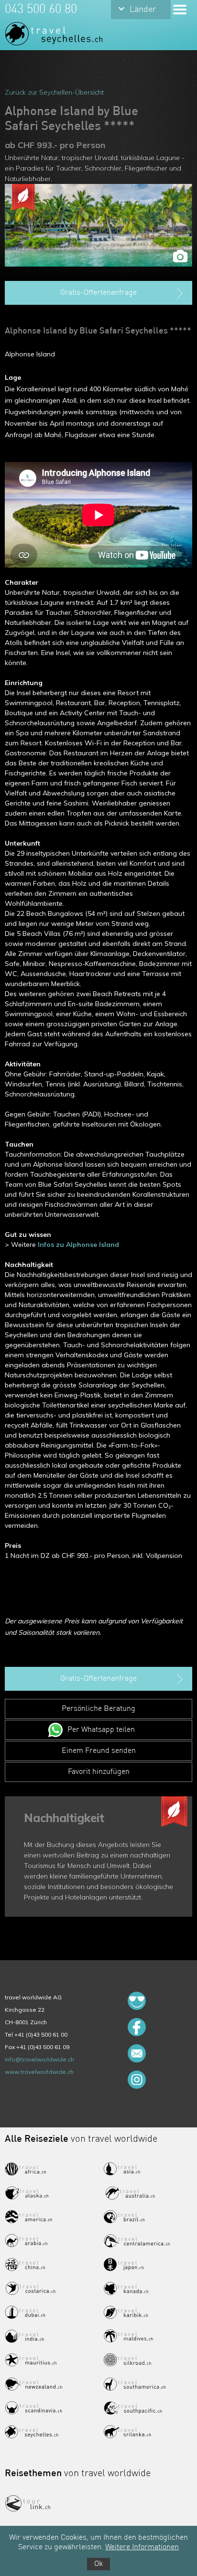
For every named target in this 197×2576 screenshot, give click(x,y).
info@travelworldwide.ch (39, 2059)
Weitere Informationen (142, 2547)
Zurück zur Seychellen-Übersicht (54, 92)
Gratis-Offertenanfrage (98, 293)
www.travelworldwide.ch (39, 2072)
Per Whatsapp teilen (101, 1730)
